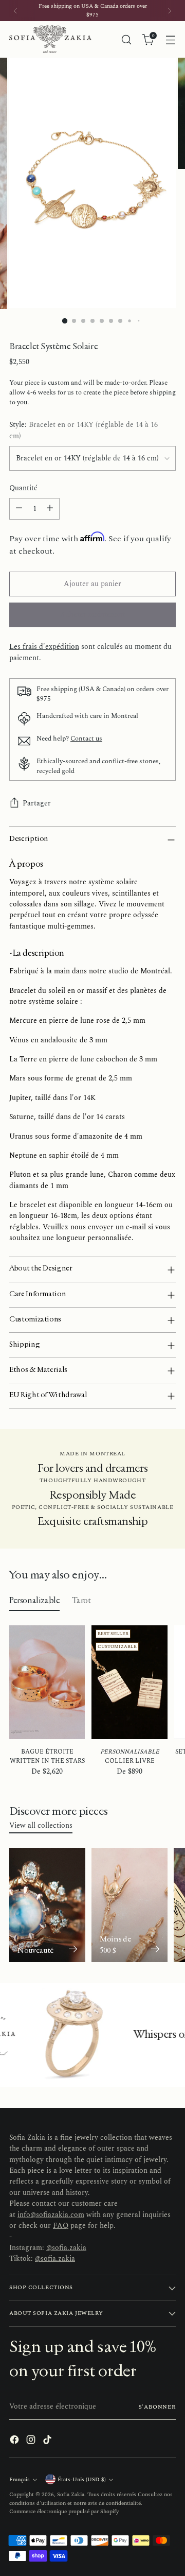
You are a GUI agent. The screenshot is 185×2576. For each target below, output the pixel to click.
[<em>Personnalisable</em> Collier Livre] (129, 1682)
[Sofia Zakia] (50, 39)
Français (20, 2479)
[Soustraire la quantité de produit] (19, 509)
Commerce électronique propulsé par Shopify (64, 2511)
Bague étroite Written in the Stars (47, 1756)
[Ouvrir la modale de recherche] (126, 39)
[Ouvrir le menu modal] (170, 39)
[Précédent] (15, 11)
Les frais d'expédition (44, 647)
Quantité (23, 488)
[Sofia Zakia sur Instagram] (32, 2441)
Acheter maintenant (92, 615)
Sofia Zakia (71, 2494)
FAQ (61, 2226)
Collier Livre (130, 1756)
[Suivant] (170, 11)
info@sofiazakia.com (51, 2215)
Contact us (86, 739)
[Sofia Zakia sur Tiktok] (48, 2441)
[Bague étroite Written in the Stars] (47, 1682)
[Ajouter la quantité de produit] (50, 509)
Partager (37, 803)
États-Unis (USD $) (82, 2479)
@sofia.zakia (66, 2248)
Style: (84, 431)
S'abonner (157, 2407)
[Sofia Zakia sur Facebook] (15, 2441)
